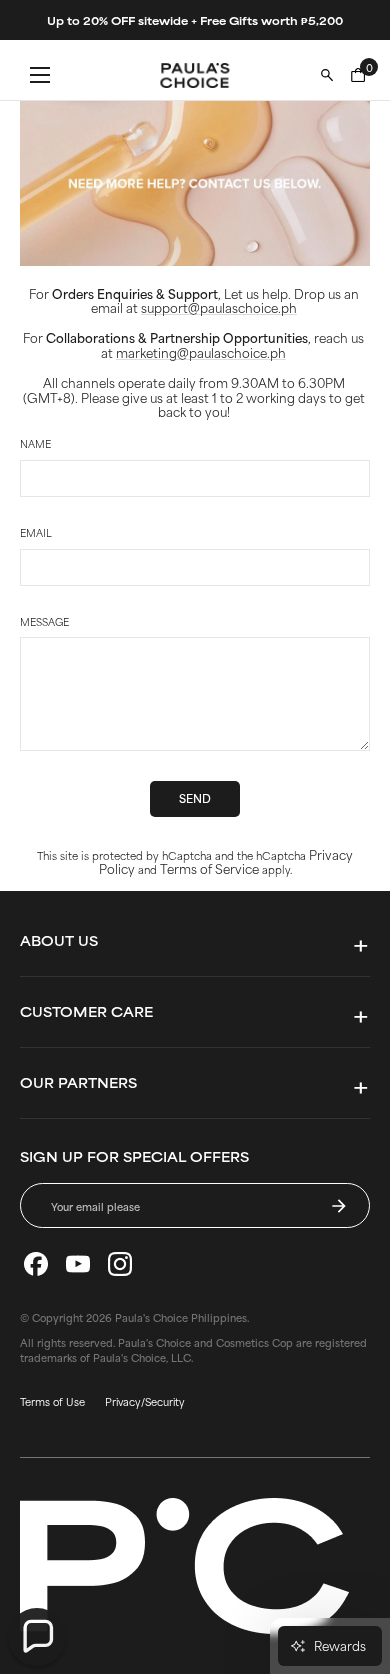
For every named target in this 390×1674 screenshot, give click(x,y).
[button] (37, 1637)
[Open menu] (40, 75)
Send (195, 798)
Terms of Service (209, 868)
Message (44, 622)
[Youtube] (78, 1264)
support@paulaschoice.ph (219, 307)
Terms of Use (52, 1401)
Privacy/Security (145, 1401)
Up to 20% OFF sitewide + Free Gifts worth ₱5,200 (195, 20)
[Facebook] (36, 1264)
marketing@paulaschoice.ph (201, 352)
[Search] (327, 75)
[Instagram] (120, 1264)
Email (36, 533)
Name (35, 444)
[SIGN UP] (339, 1206)
